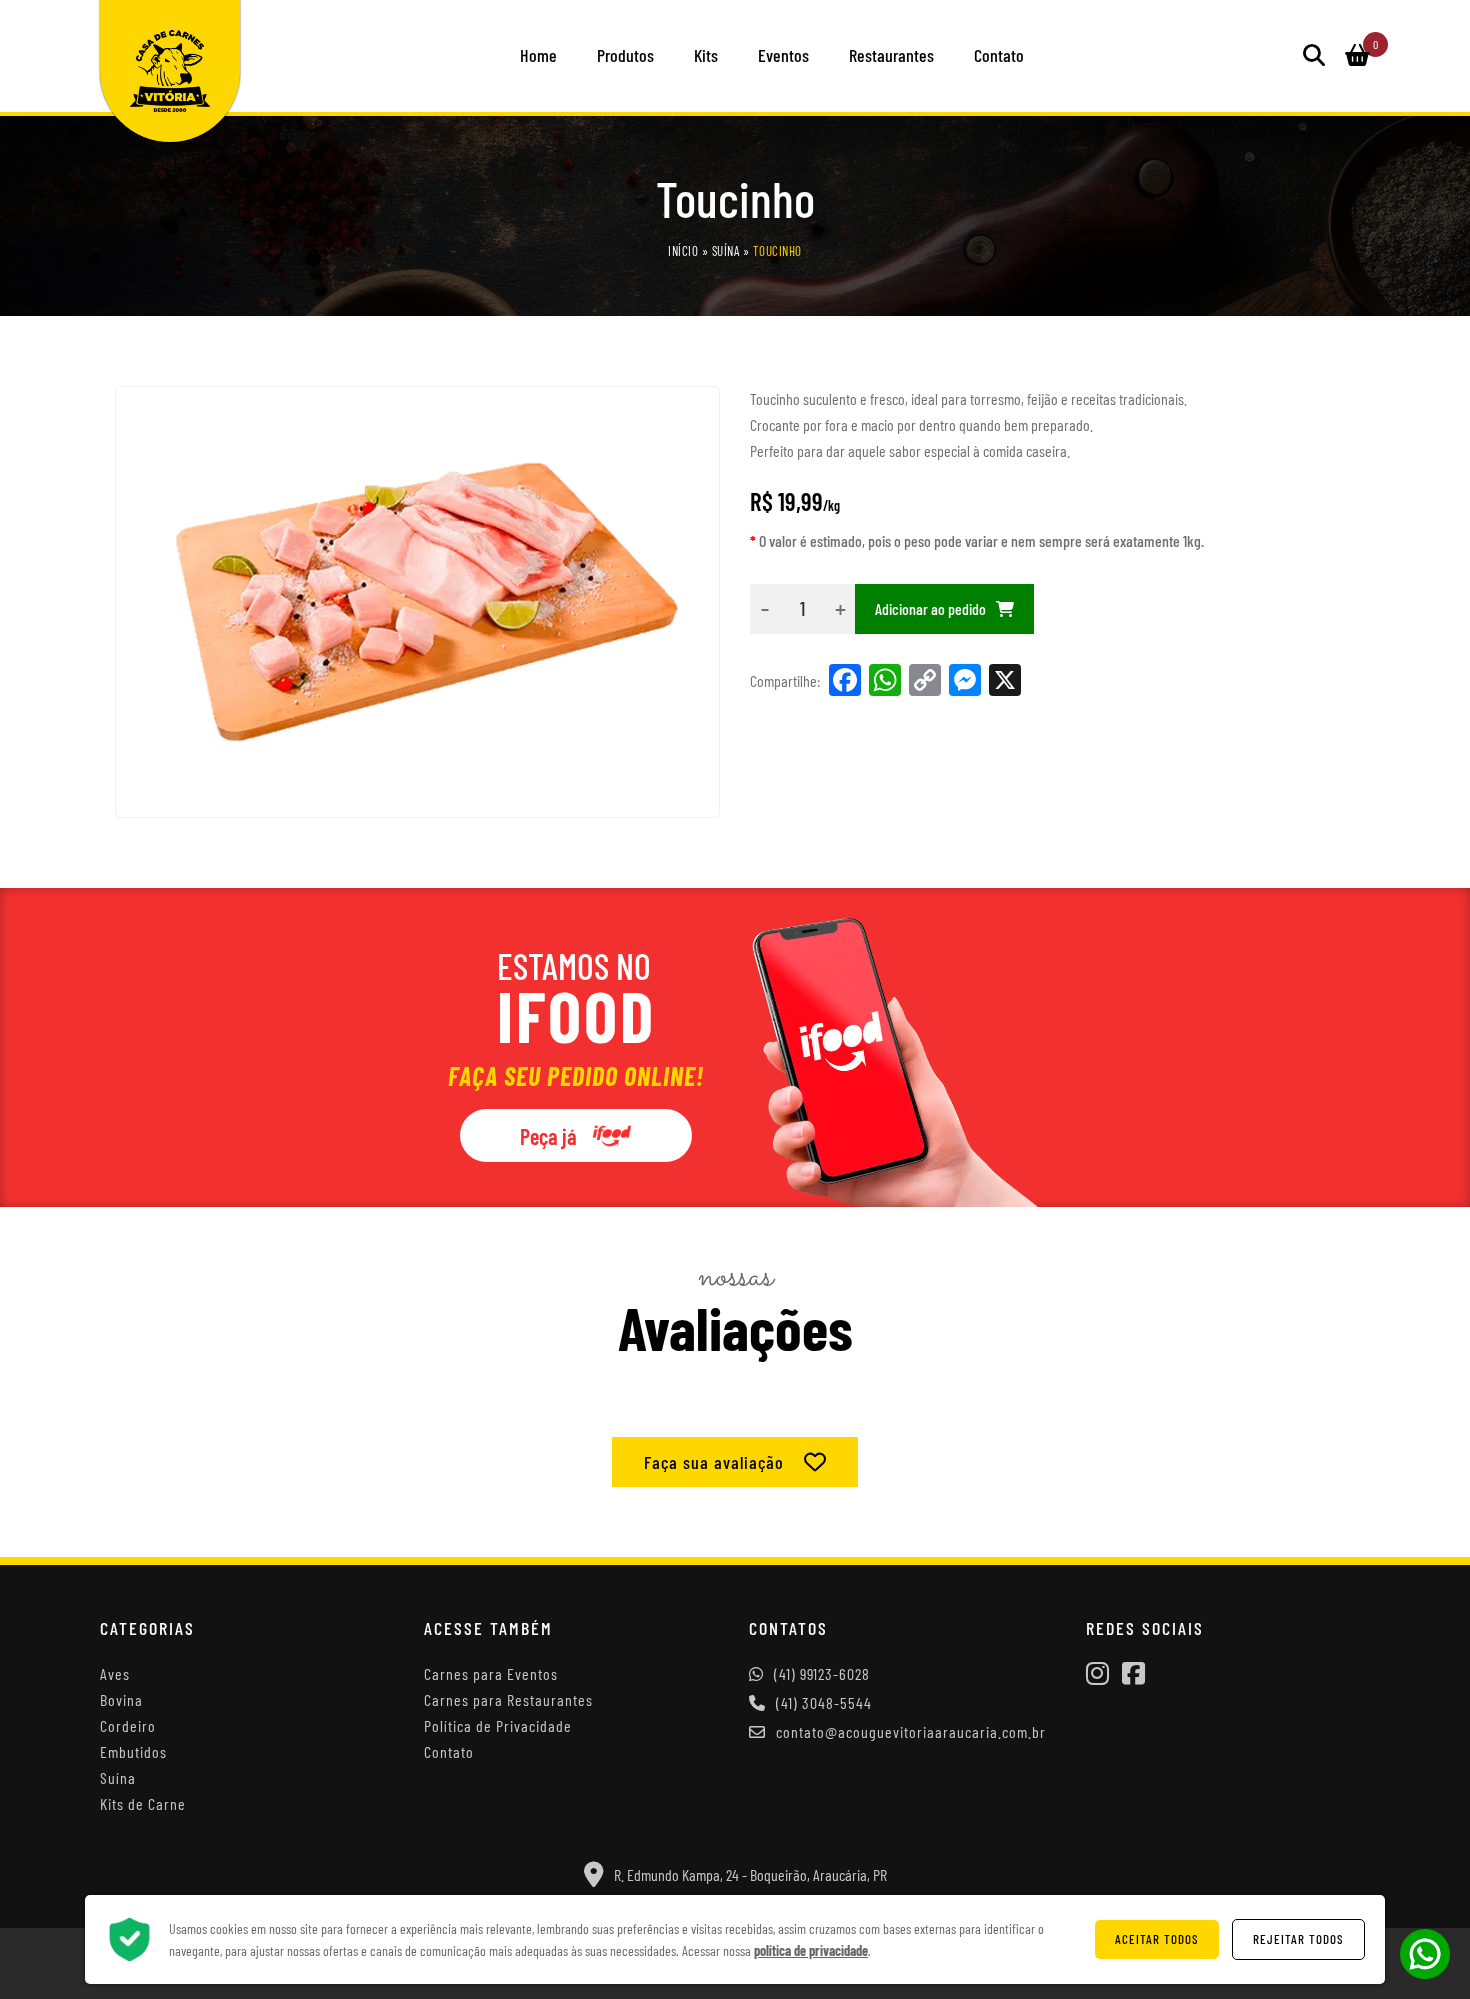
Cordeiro (128, 1725)
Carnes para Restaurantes (508, 1699)
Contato (999, 55)
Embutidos (133, 1751)
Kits (706, 55)
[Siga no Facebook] (1133, 1674)
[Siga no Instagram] (1097, 1674)
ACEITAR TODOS (1157, 1939)
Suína (726, 251)
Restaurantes (891, 55)
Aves (115, 1673)
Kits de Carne (143, 1803)
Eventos (783, 55)
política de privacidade (811, 1950)
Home (538, 55)
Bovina (121, 1699)
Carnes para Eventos (491, 1673)
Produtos (625, 55)
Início (683, 251)
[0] (1357, 56)
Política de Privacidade (498, 1725)
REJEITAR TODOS (1298, 1939)
